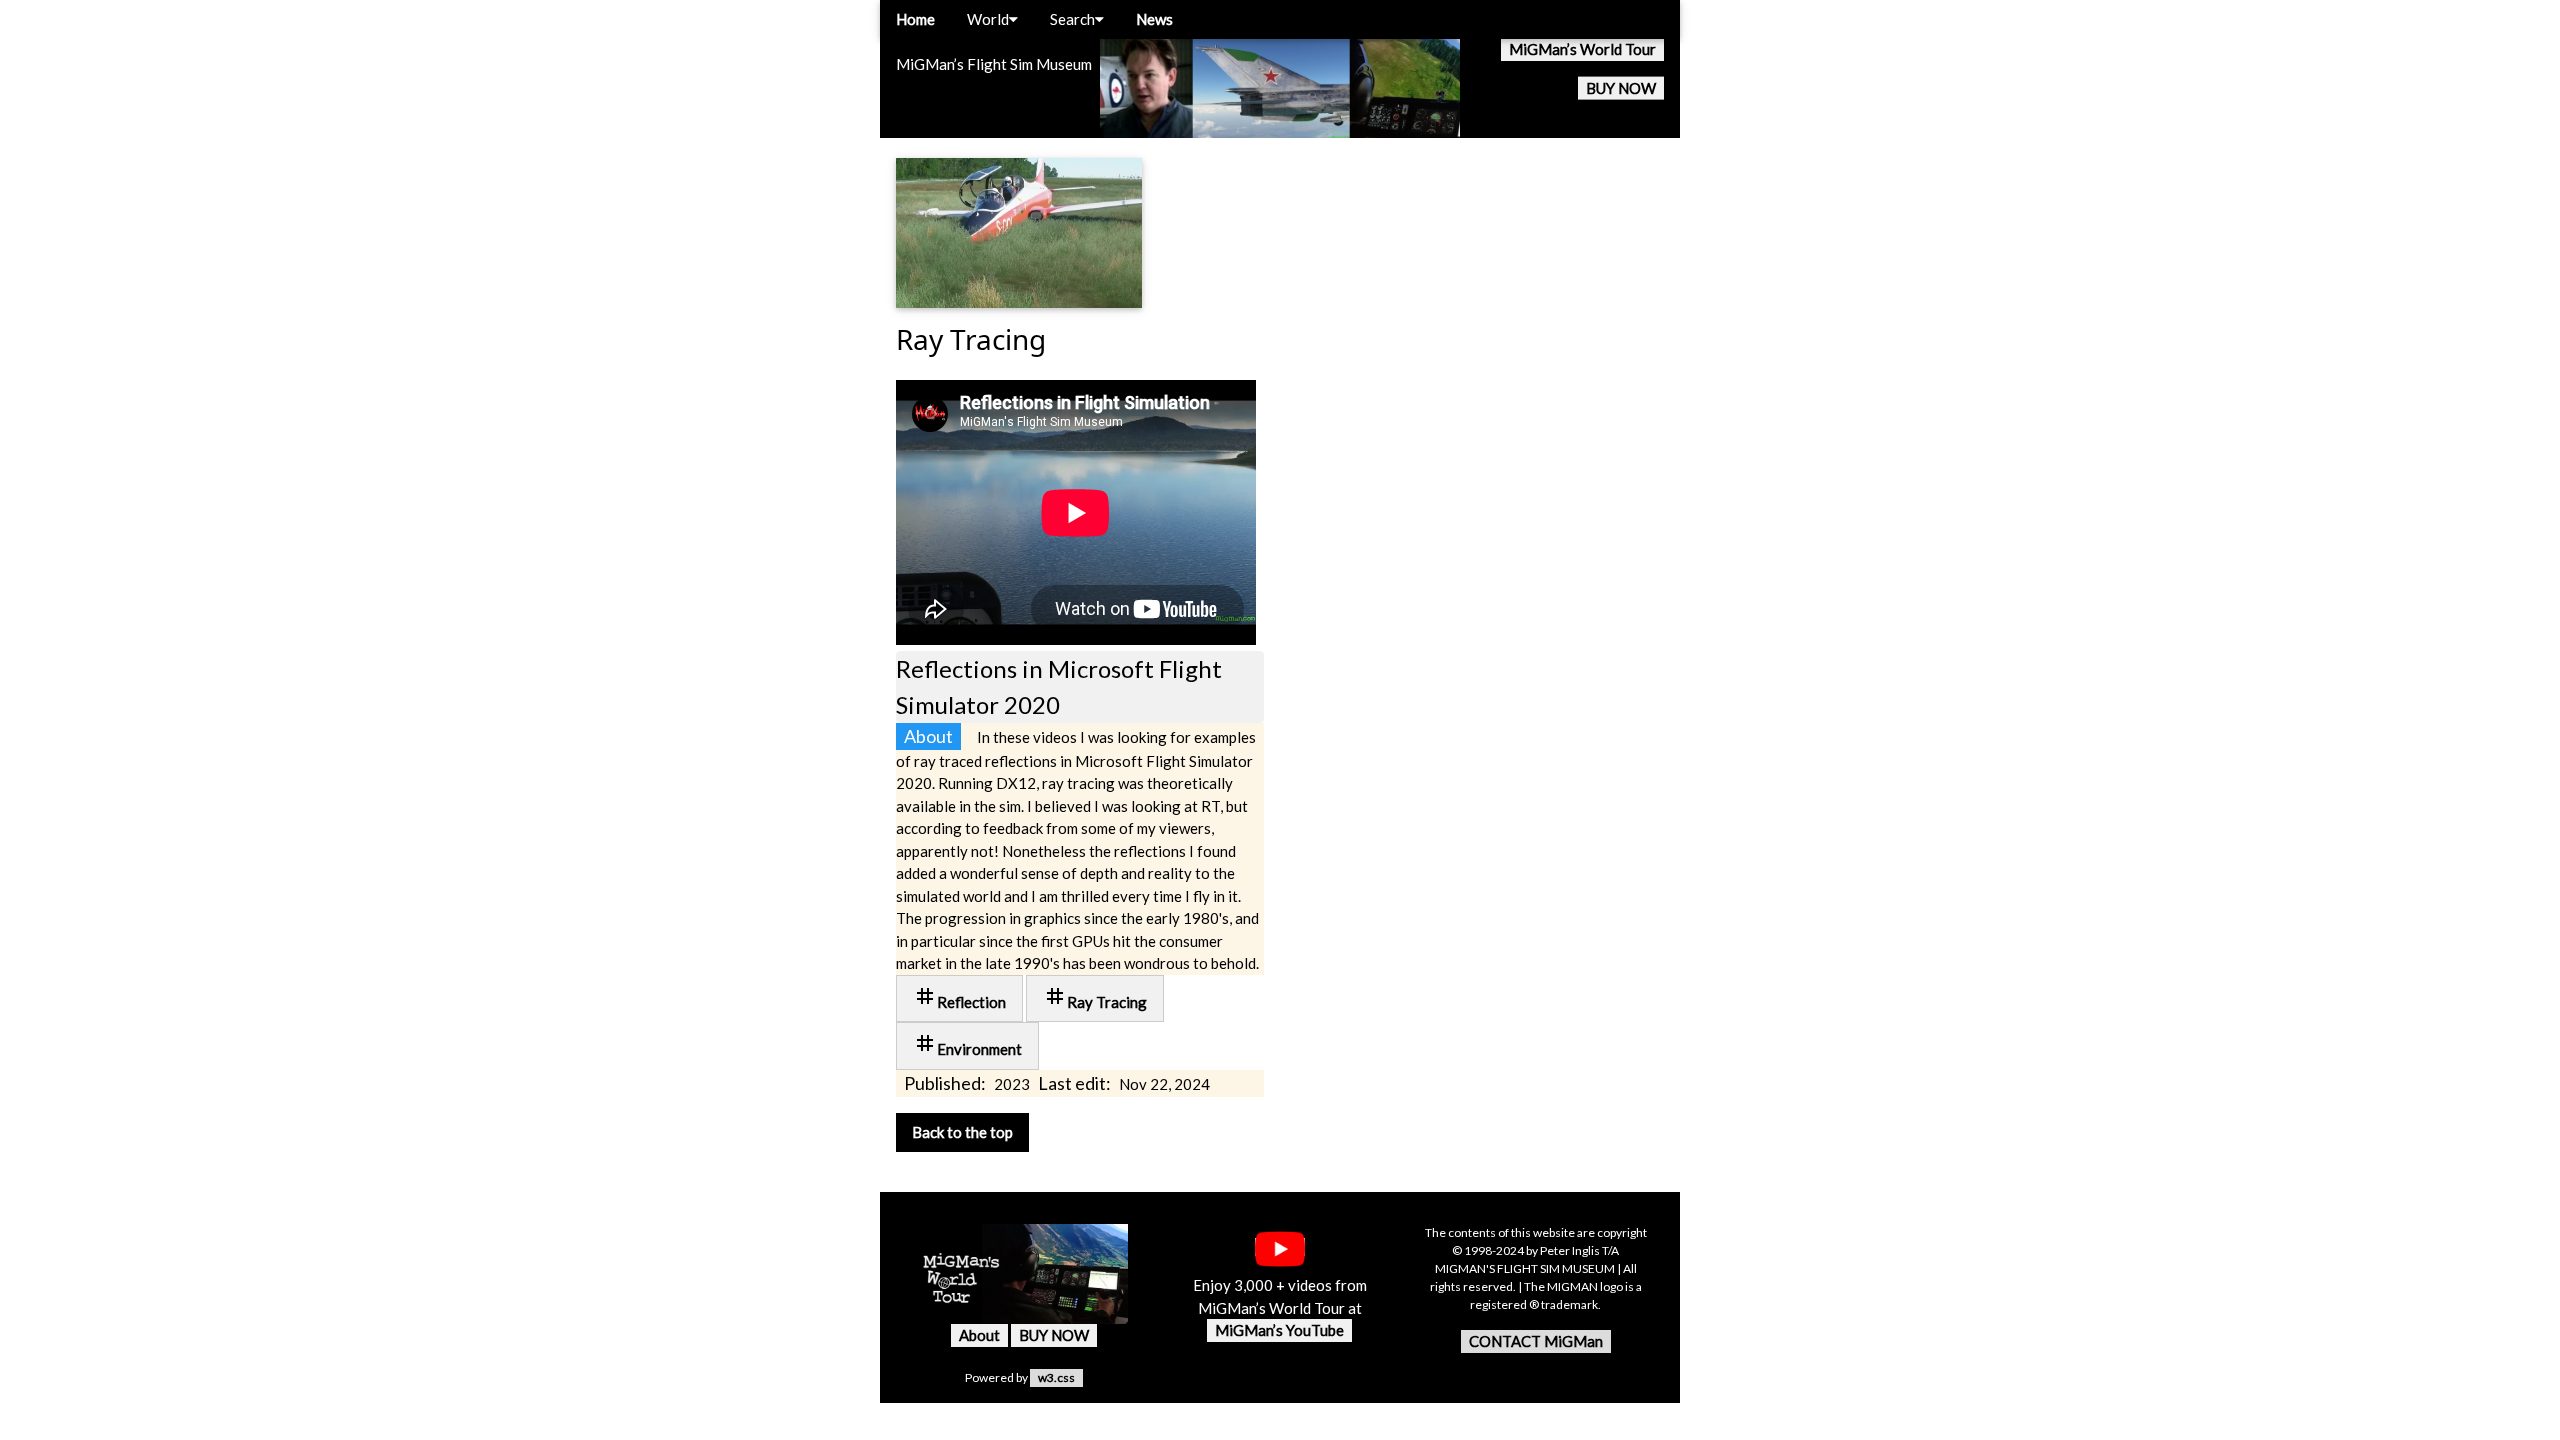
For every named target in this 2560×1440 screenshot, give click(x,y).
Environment (967, 1044)
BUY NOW (1621, 88)
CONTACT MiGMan (1536, 1341)
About (979, 1335)
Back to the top (962, 1132)
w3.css (1056, 1377)
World (988, 19)
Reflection (959, 997)
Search (1072, 19)
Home (915, 19)
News (1154, 19)
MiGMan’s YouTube (1279, 1330)
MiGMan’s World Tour (1582, 49)
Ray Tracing (1095, 997)
